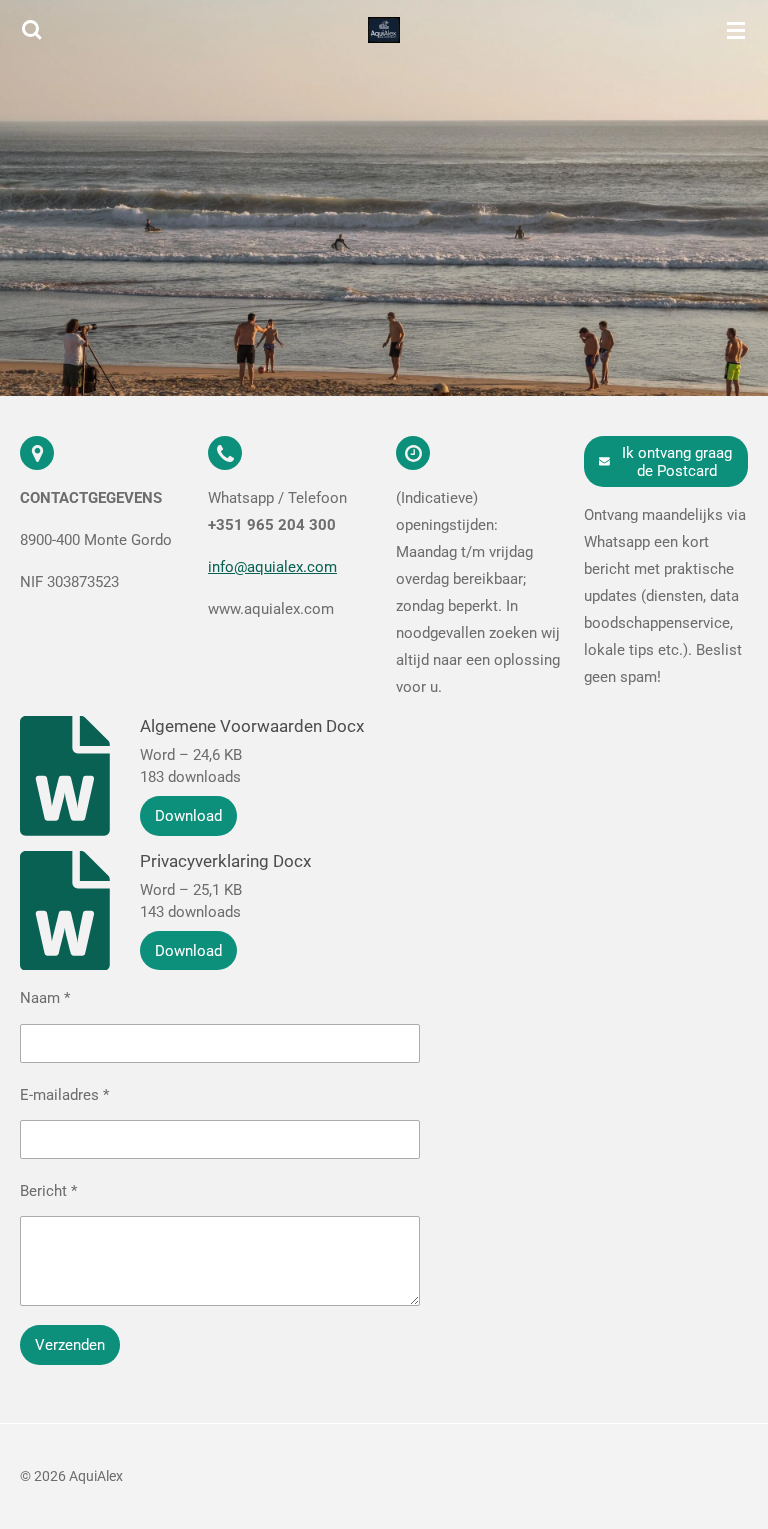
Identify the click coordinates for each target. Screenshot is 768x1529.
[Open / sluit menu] (736, 30)
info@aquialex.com (272, 567)
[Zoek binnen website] (32, 30)
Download (188, 816)
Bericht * (48, 1191)
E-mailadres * (64, 1095)
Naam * (45, 998)
